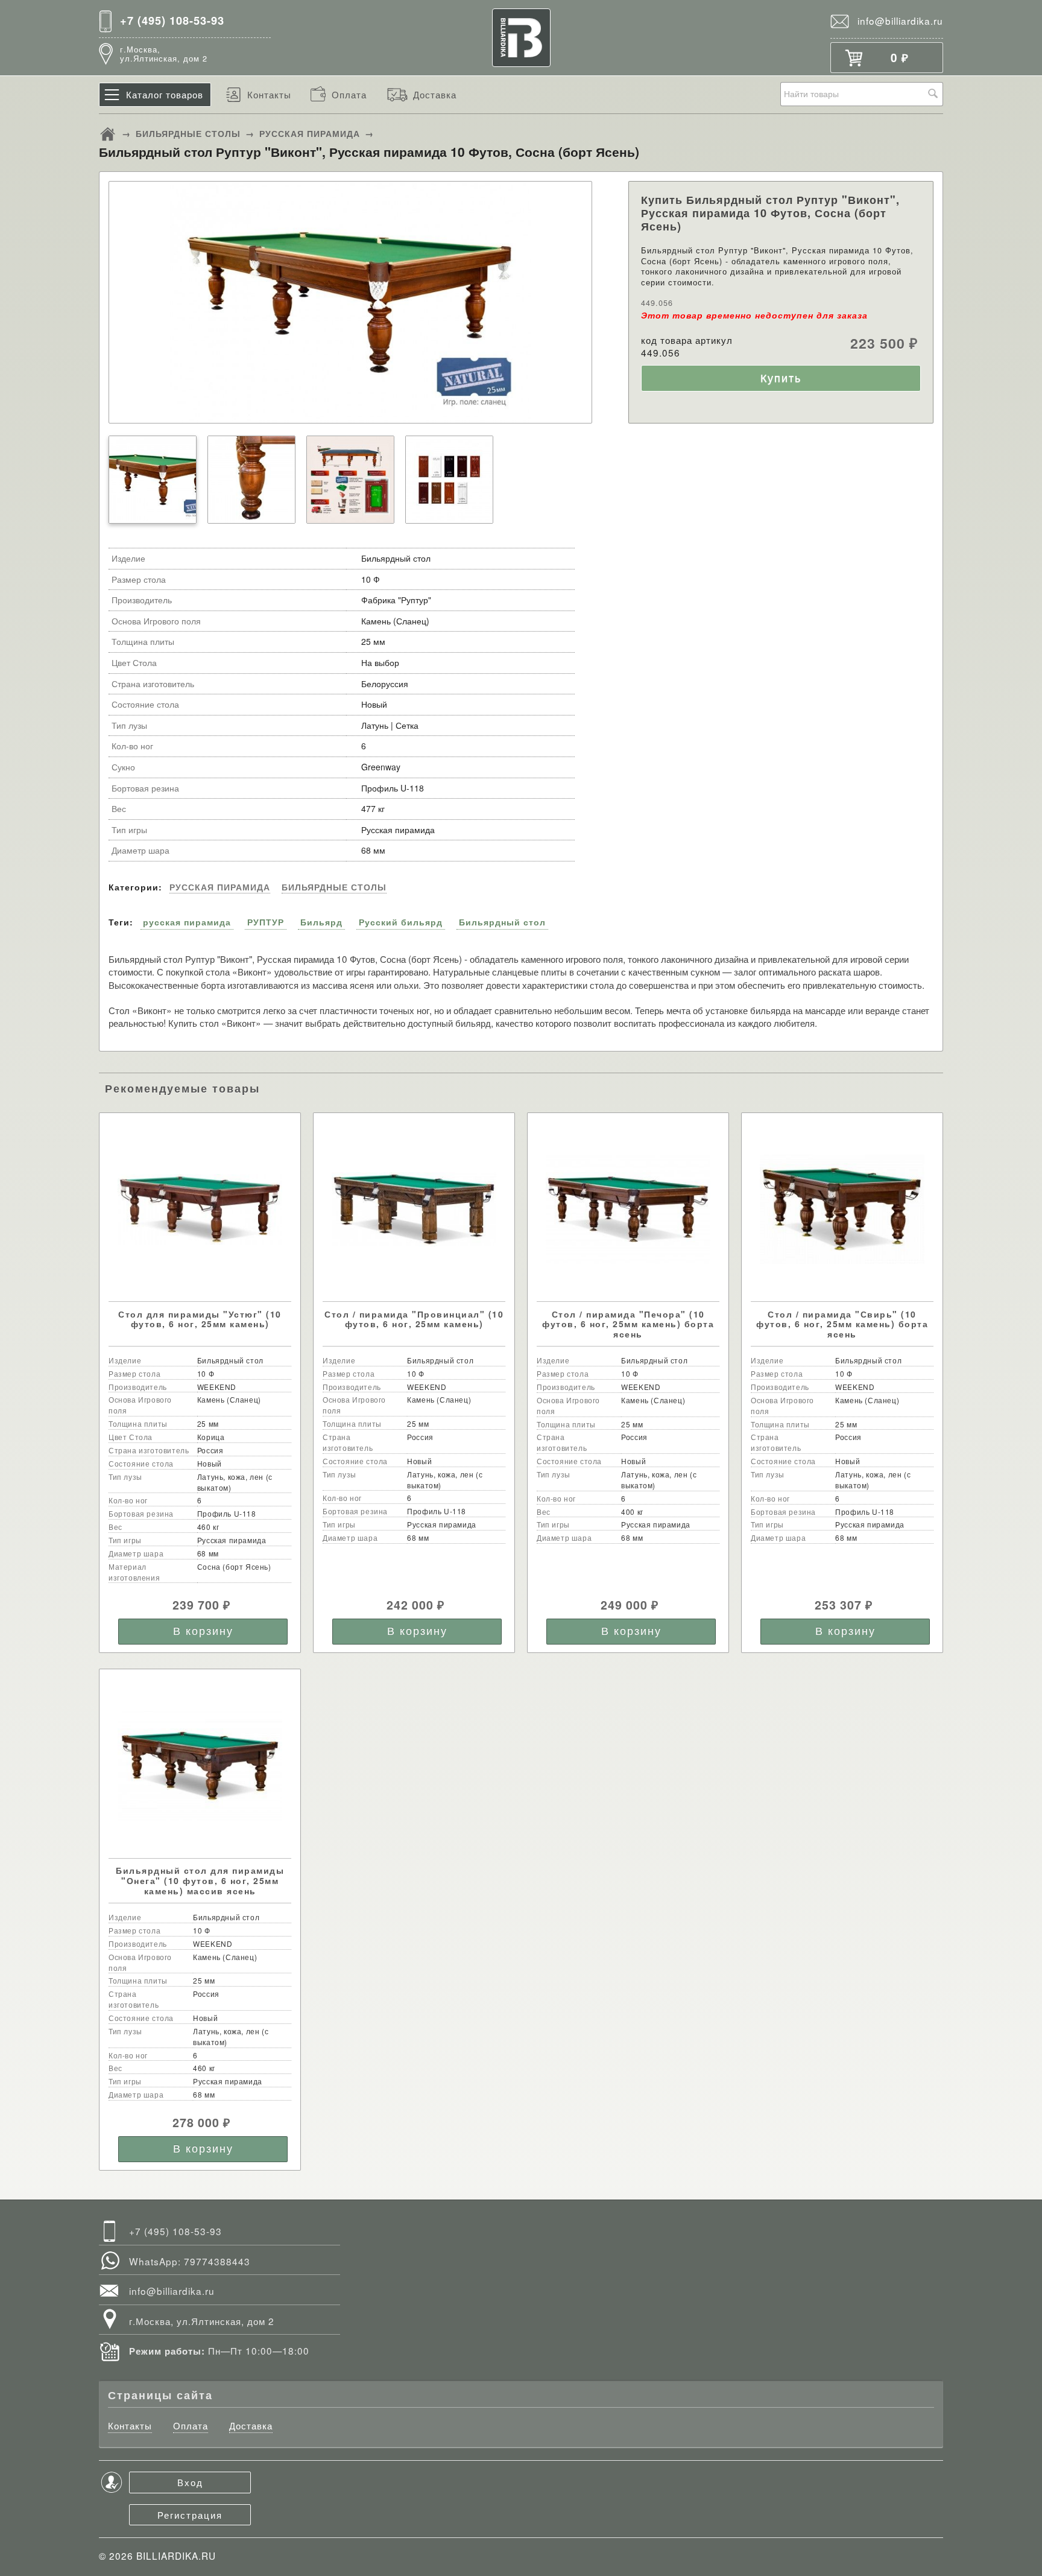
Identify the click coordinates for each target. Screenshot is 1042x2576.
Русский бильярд (401, 922)
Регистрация (190, 2514)
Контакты (269, 94)
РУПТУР (266, 922)
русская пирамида (187, 922)
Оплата (349, 94)
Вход (190, 2482)
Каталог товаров (165, 94)
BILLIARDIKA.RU (176, 2555)
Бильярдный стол (502, 922)
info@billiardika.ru (900, 21)
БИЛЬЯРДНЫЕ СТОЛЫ (188, 133)
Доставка (435, 94)
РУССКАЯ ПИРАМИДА (310, 133)
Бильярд (321, 922)
